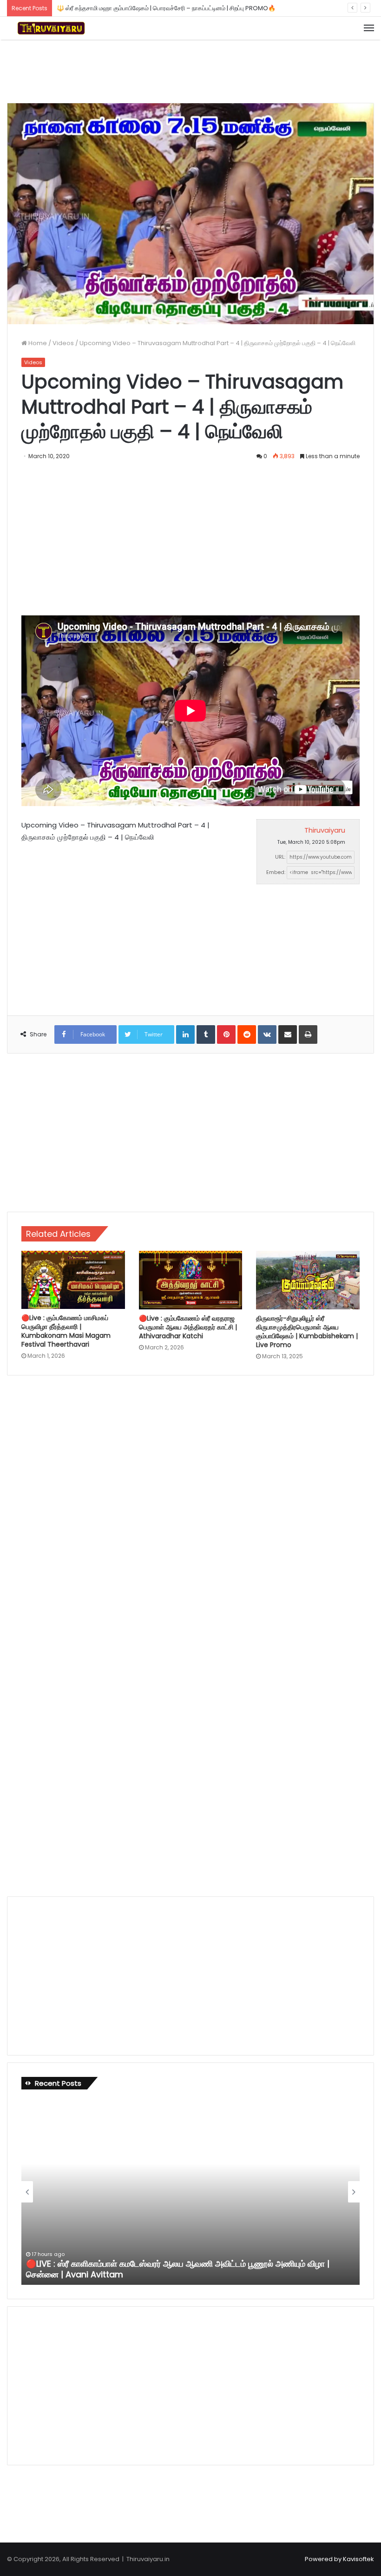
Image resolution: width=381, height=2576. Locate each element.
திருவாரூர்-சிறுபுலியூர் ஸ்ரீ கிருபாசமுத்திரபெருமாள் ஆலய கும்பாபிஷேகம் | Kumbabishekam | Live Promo (307, 1331)
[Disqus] (190, 1508)
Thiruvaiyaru (325, 830)
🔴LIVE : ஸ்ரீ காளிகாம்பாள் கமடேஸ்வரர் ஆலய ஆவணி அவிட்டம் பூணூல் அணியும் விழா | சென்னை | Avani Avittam (178, 2269)
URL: (280, 857)
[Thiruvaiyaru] (51, 28)
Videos (63, 343)
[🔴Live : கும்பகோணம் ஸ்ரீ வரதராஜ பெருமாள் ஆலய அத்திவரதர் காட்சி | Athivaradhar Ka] (191, 1280)
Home (37, 343)
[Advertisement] (190, 70)
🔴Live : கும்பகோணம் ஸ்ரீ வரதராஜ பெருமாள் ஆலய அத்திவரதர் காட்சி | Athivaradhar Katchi (188, 1327)
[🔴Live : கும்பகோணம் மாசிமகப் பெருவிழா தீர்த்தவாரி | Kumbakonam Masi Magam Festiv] (73, 1280)
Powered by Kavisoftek (339, 2559)
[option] (190, 2192)
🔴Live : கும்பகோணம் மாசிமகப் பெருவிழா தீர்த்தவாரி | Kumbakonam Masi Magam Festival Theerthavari (66, 1331)
